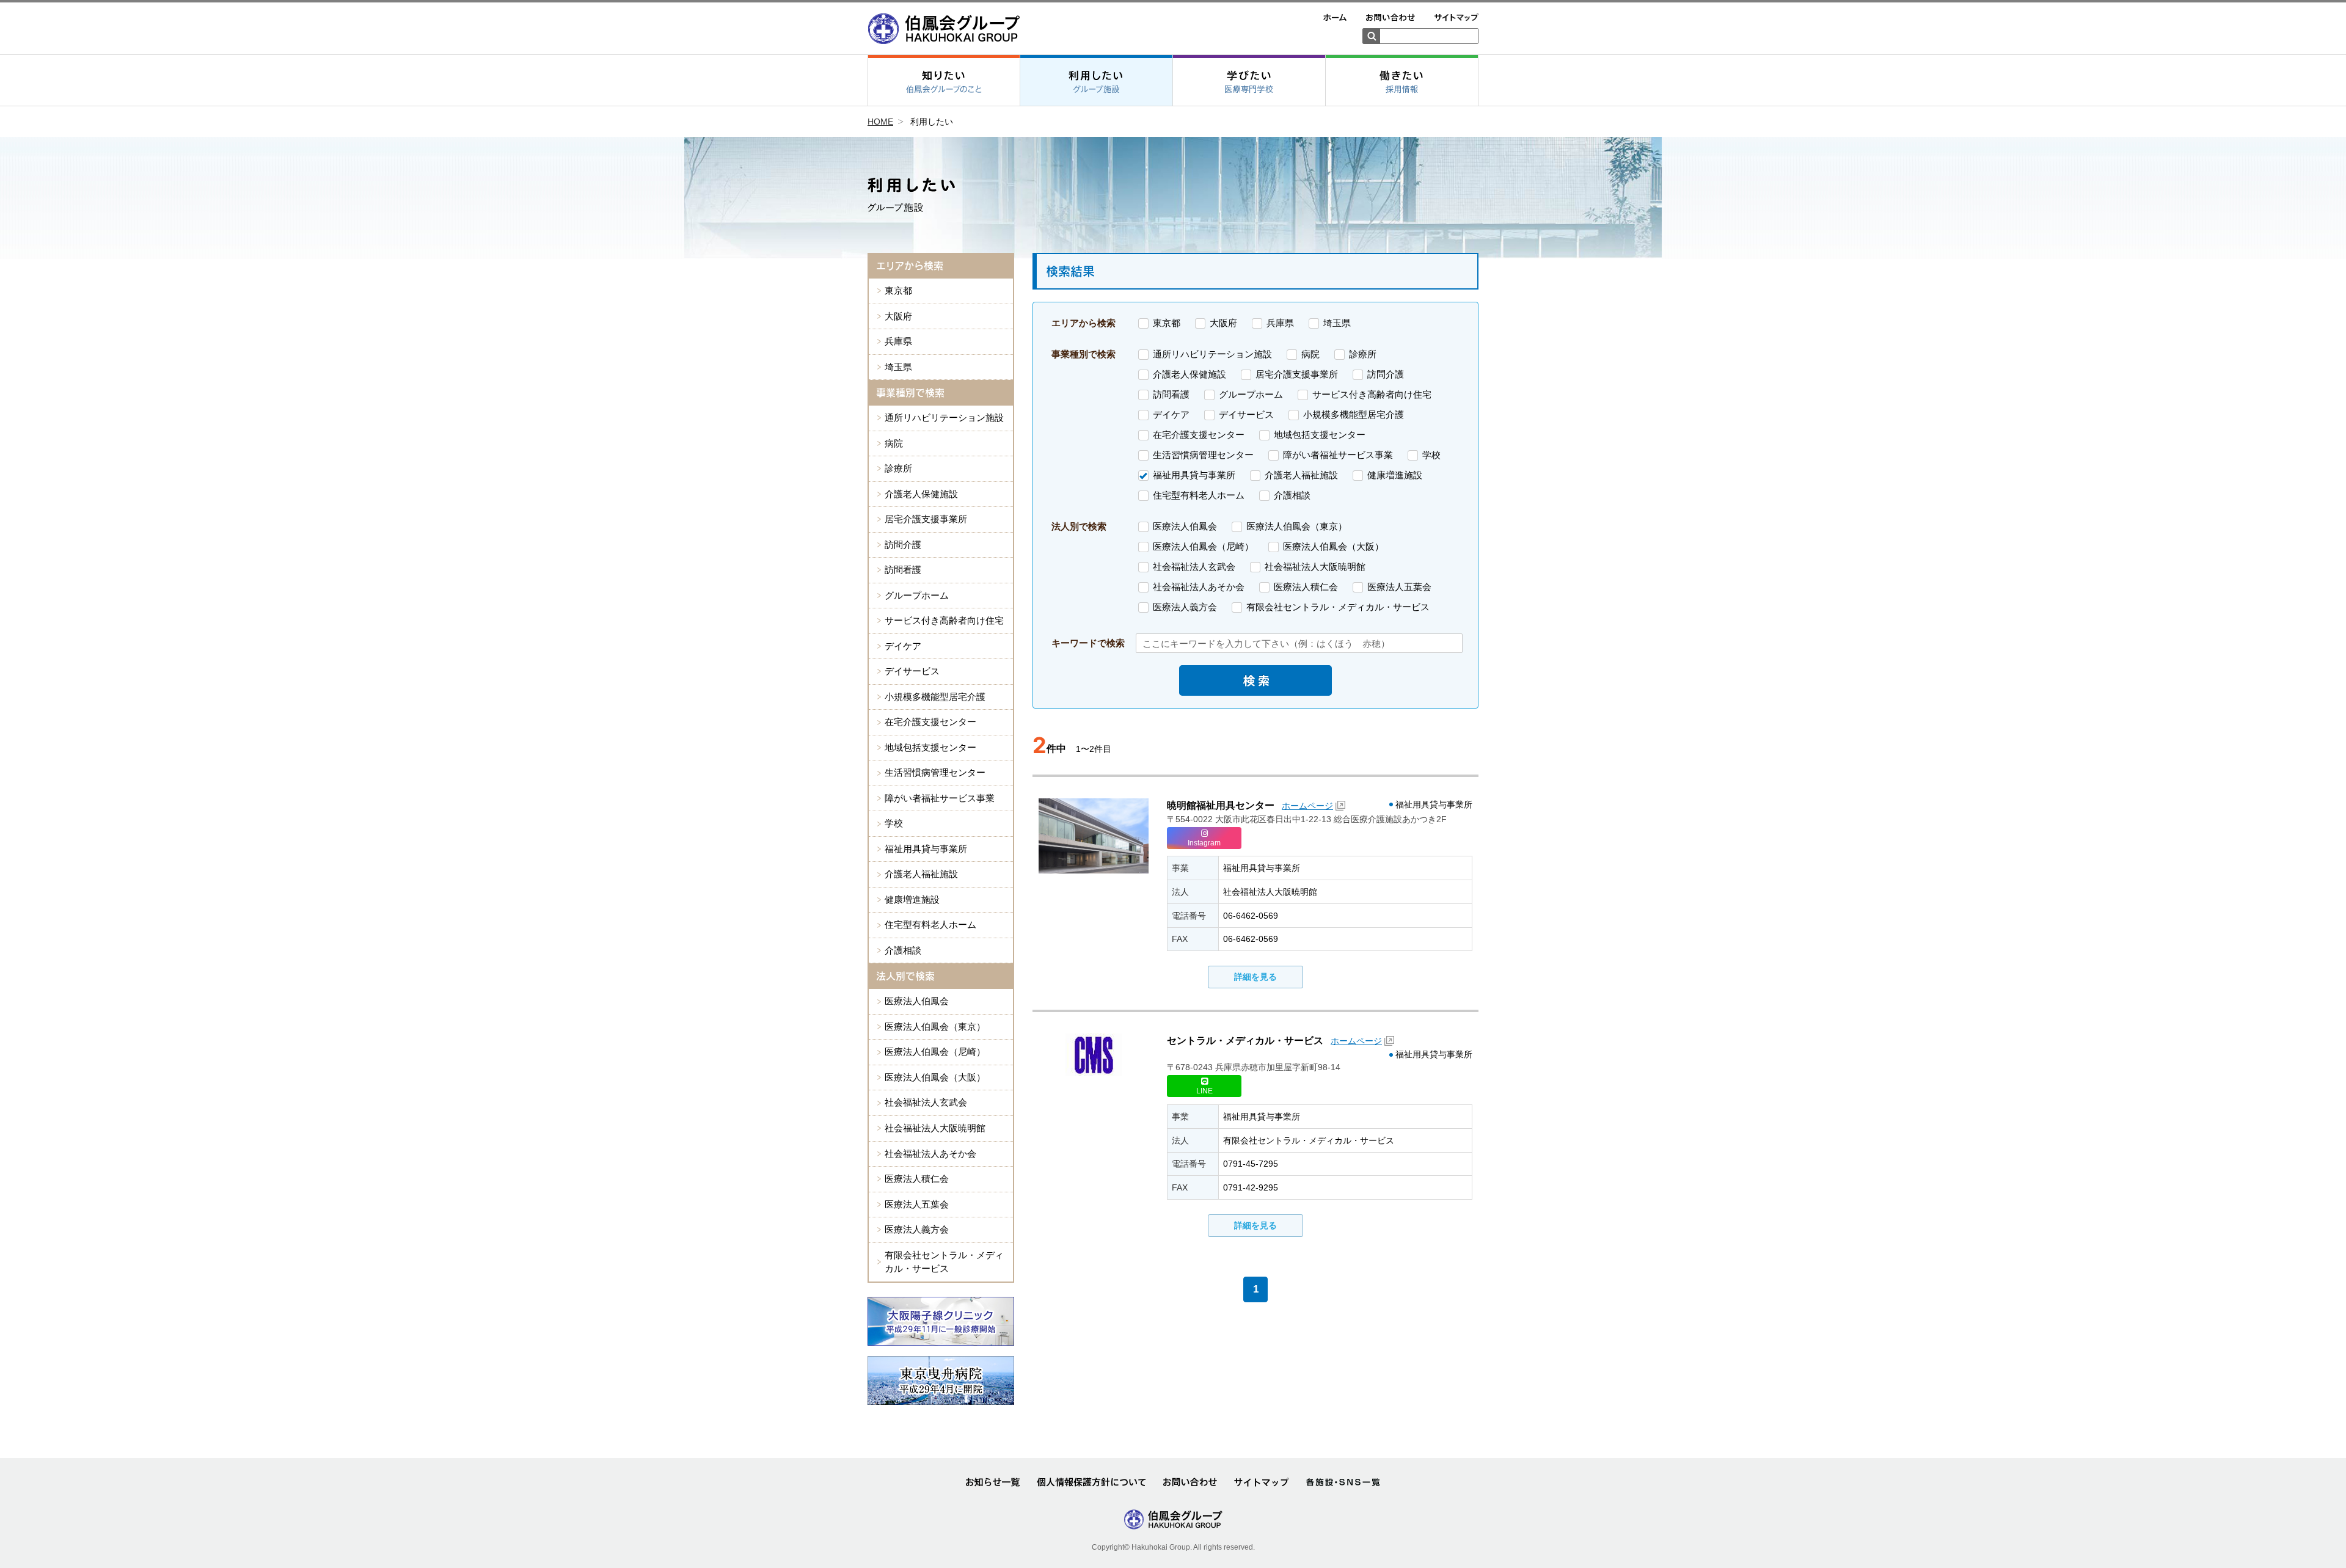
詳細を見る (1255, 977)
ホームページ (1307, 806)
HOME (880, 122)
